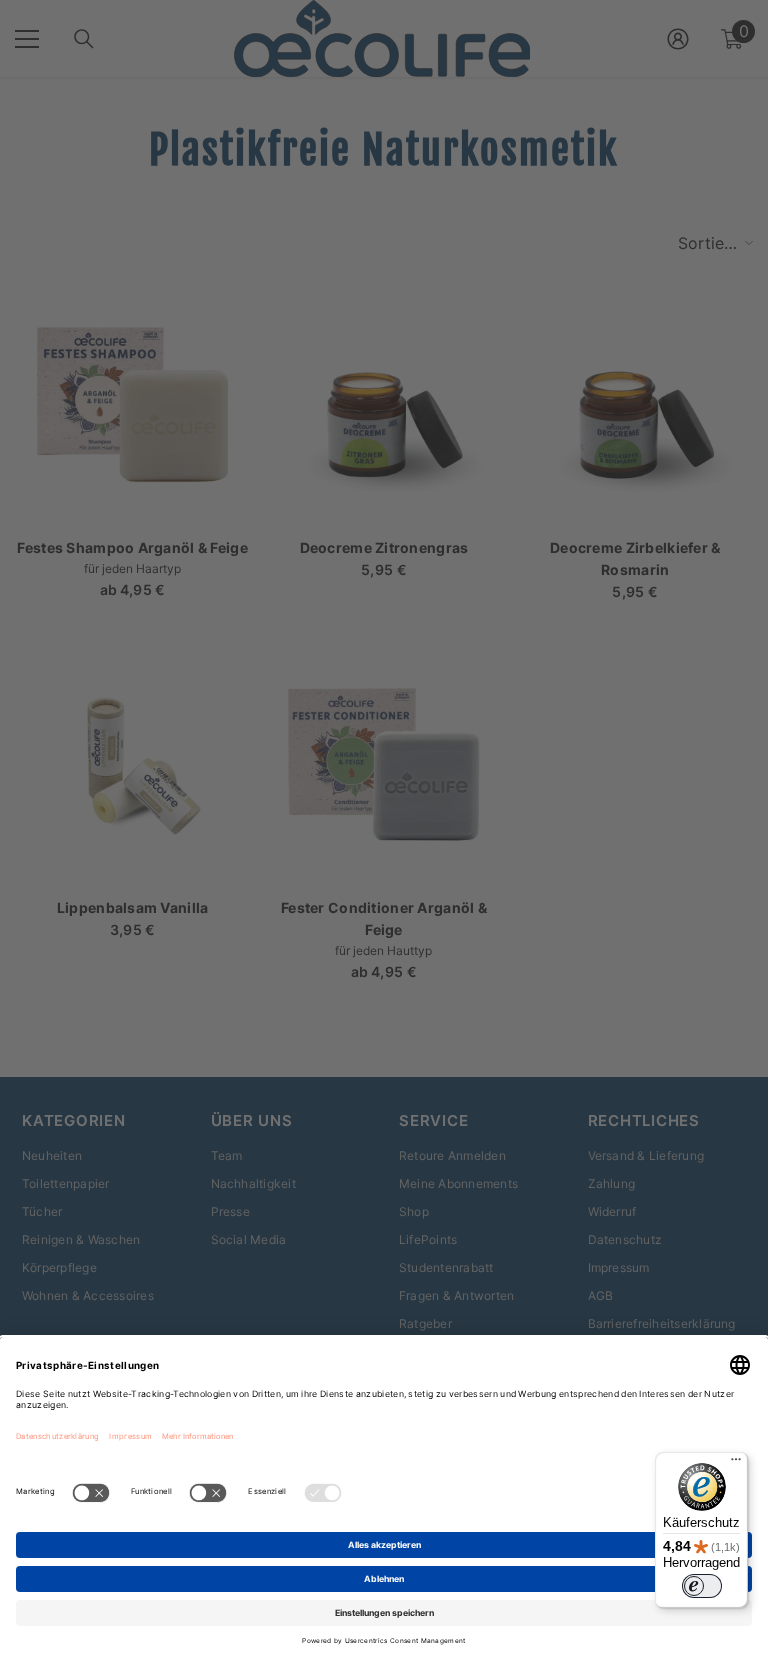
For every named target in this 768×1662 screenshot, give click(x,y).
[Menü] (736, 1464)
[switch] (702, 1586)
